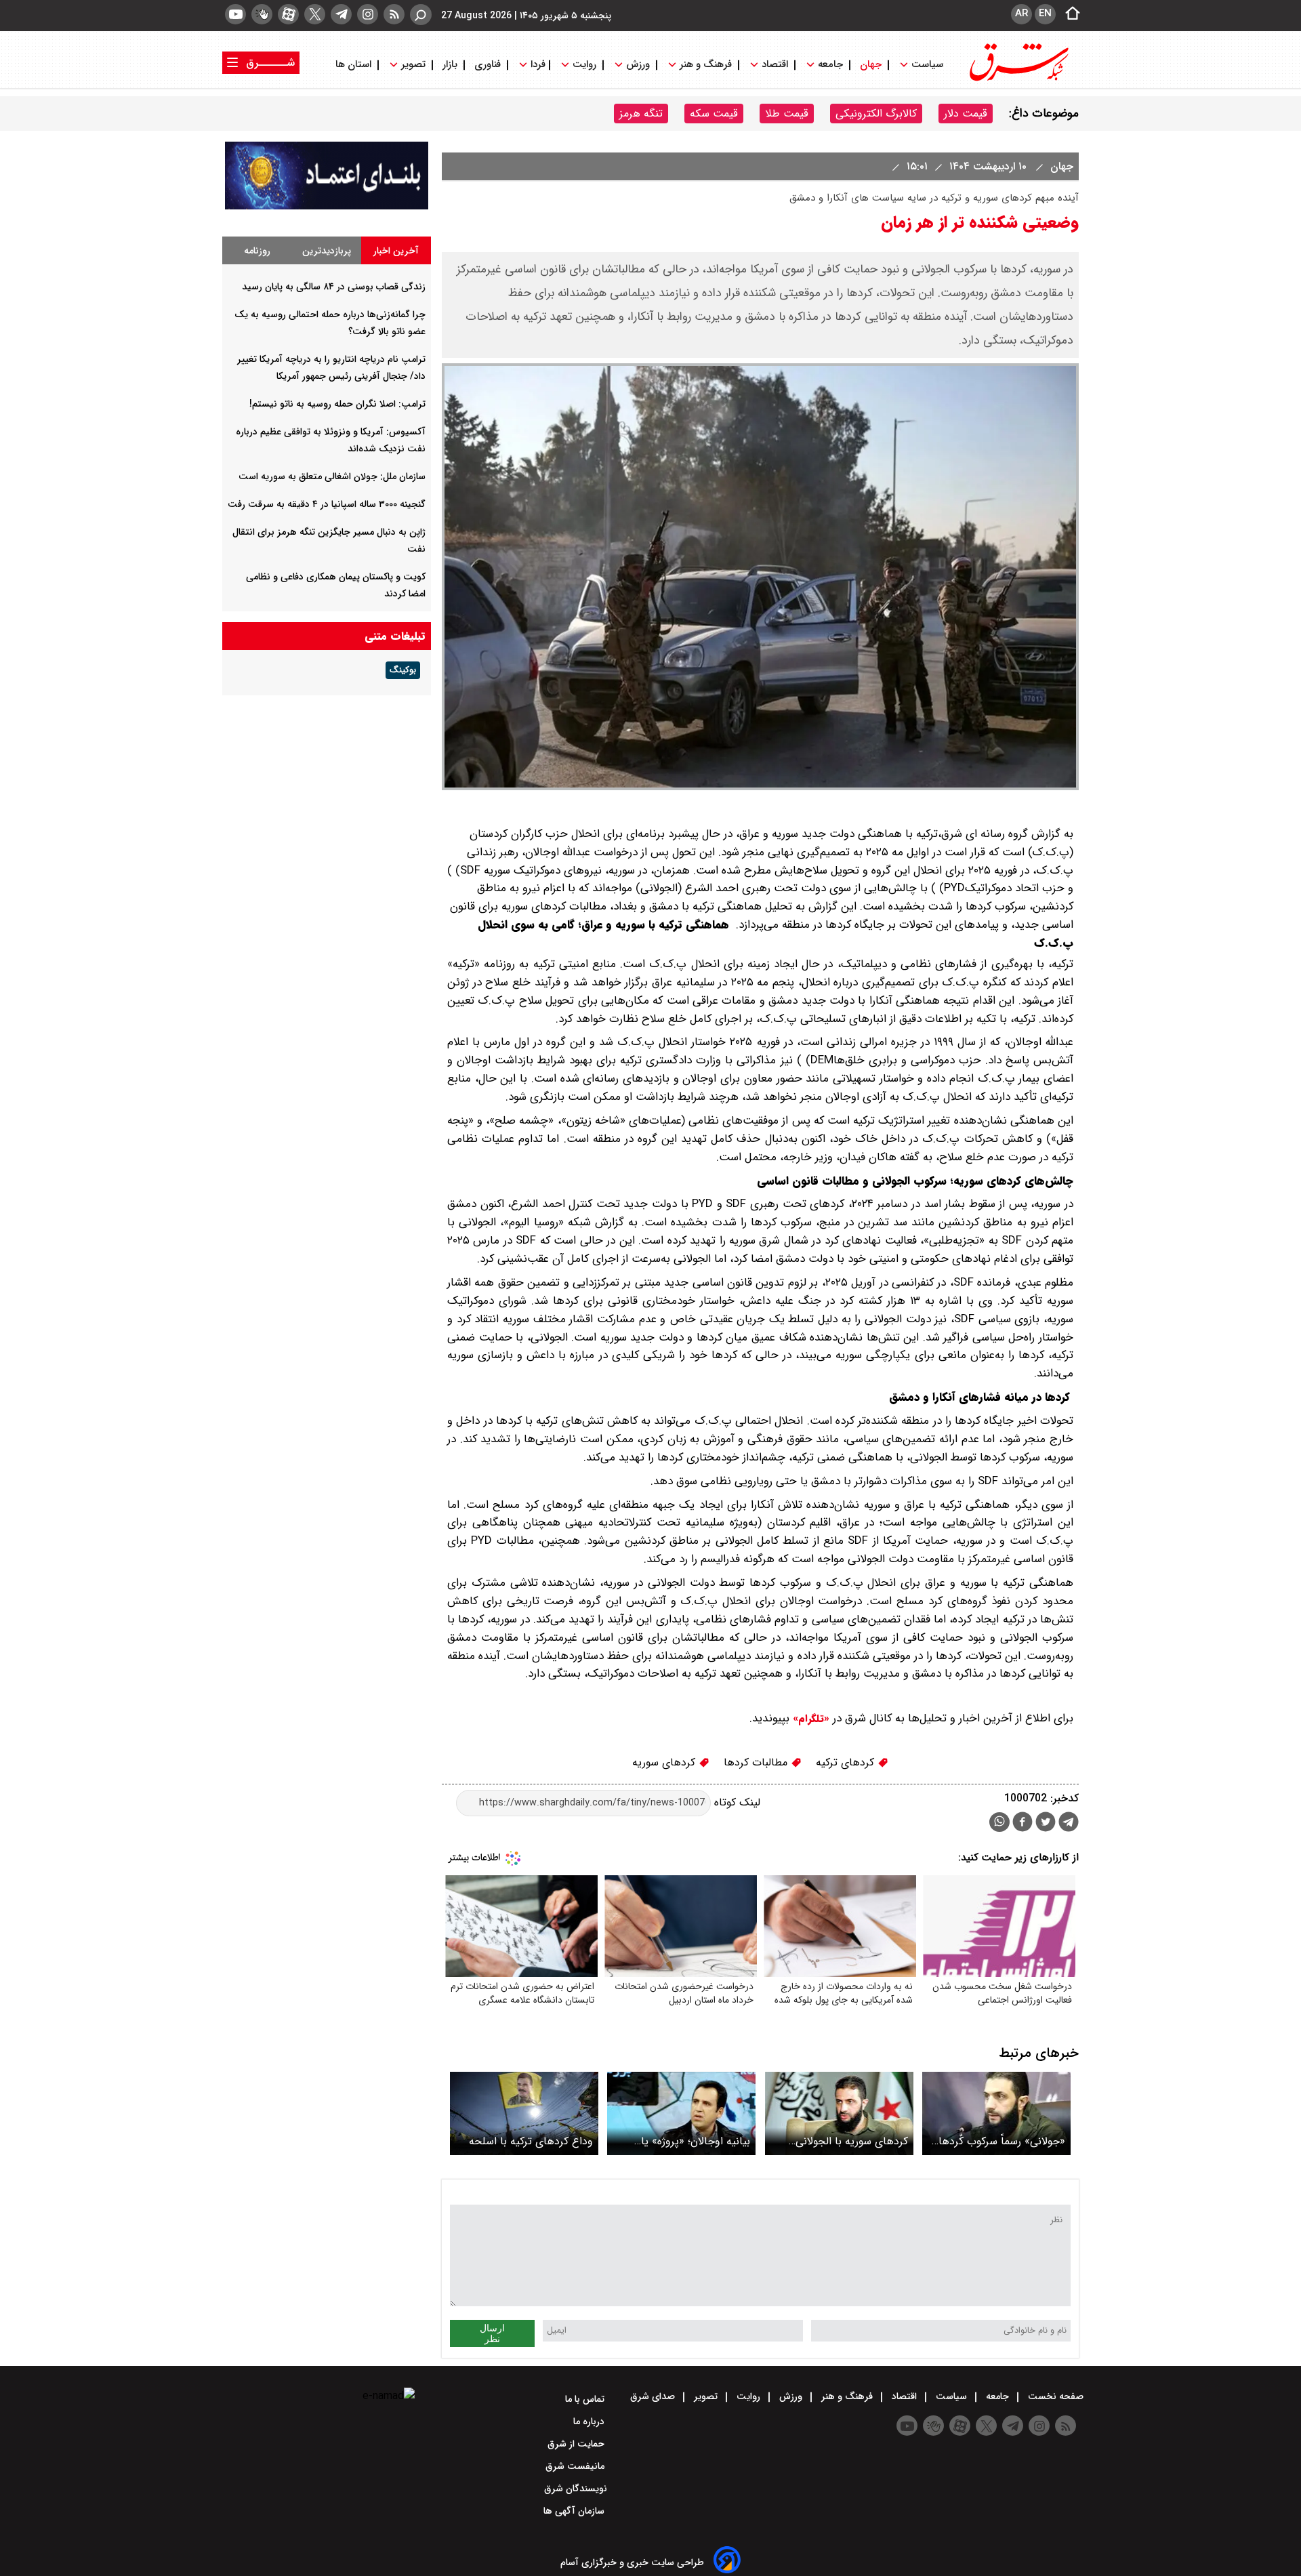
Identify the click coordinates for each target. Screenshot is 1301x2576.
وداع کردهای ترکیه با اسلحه (531, 2141)
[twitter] (315, 14)
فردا (537, 65)
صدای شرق (654, 2396)
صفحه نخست (1054, 2396)
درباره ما (590, 2421)
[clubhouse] (262, 14)
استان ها (355, 65)
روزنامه (257, 251)
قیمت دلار (966, 114)
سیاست (927, 65)
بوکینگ (403, 670)
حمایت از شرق (577, 2444)
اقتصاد (775, 65)
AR (1021, 14)
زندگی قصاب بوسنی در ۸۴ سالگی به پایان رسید (334, 287)
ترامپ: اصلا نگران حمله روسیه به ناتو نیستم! (337, 404)
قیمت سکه (714, 114)
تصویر (413, 65)
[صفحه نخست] (1069, 14)
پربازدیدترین (327, 251)
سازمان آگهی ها (575, 2511)
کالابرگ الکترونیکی (876, 114)
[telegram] (341, 14)
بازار (450, 65)
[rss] (394, 14)
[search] (421, 15)
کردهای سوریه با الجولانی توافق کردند (852, 2141)
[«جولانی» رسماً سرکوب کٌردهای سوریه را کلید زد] (996, 2113)
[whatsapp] (999, 1822)
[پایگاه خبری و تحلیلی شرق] (1018, 80)
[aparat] (288, 14)
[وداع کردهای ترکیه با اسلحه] (524, 2113)
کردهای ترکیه (847, 1762)
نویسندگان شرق (576, 2489)
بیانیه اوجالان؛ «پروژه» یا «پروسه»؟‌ (696, 2141)
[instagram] (368, 14)
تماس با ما (586, 2399)
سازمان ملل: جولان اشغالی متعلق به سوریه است (332, 476)
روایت (584, 65)
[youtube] (235, 14)
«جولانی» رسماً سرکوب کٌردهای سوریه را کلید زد (998, 2141)
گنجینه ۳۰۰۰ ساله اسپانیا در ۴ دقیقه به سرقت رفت (327, 504)
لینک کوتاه (736, 1802)
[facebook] (1023, 1823)
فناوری (488, 65)
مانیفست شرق (576, 2466)
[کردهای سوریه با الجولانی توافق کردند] (839, 2113)
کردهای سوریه (665, 1762)
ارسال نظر (492, 2333)
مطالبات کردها (757, 1762)
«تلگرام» (809, 1719)
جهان (871, 65)
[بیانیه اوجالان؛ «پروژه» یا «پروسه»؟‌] (681, 2113)
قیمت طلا (787, 114)
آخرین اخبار (396, 251)
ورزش (638, 65)
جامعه (830, 65)
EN (1045, 14)
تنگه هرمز (641, 114)
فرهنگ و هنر (706, 65)
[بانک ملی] (327, 206)
